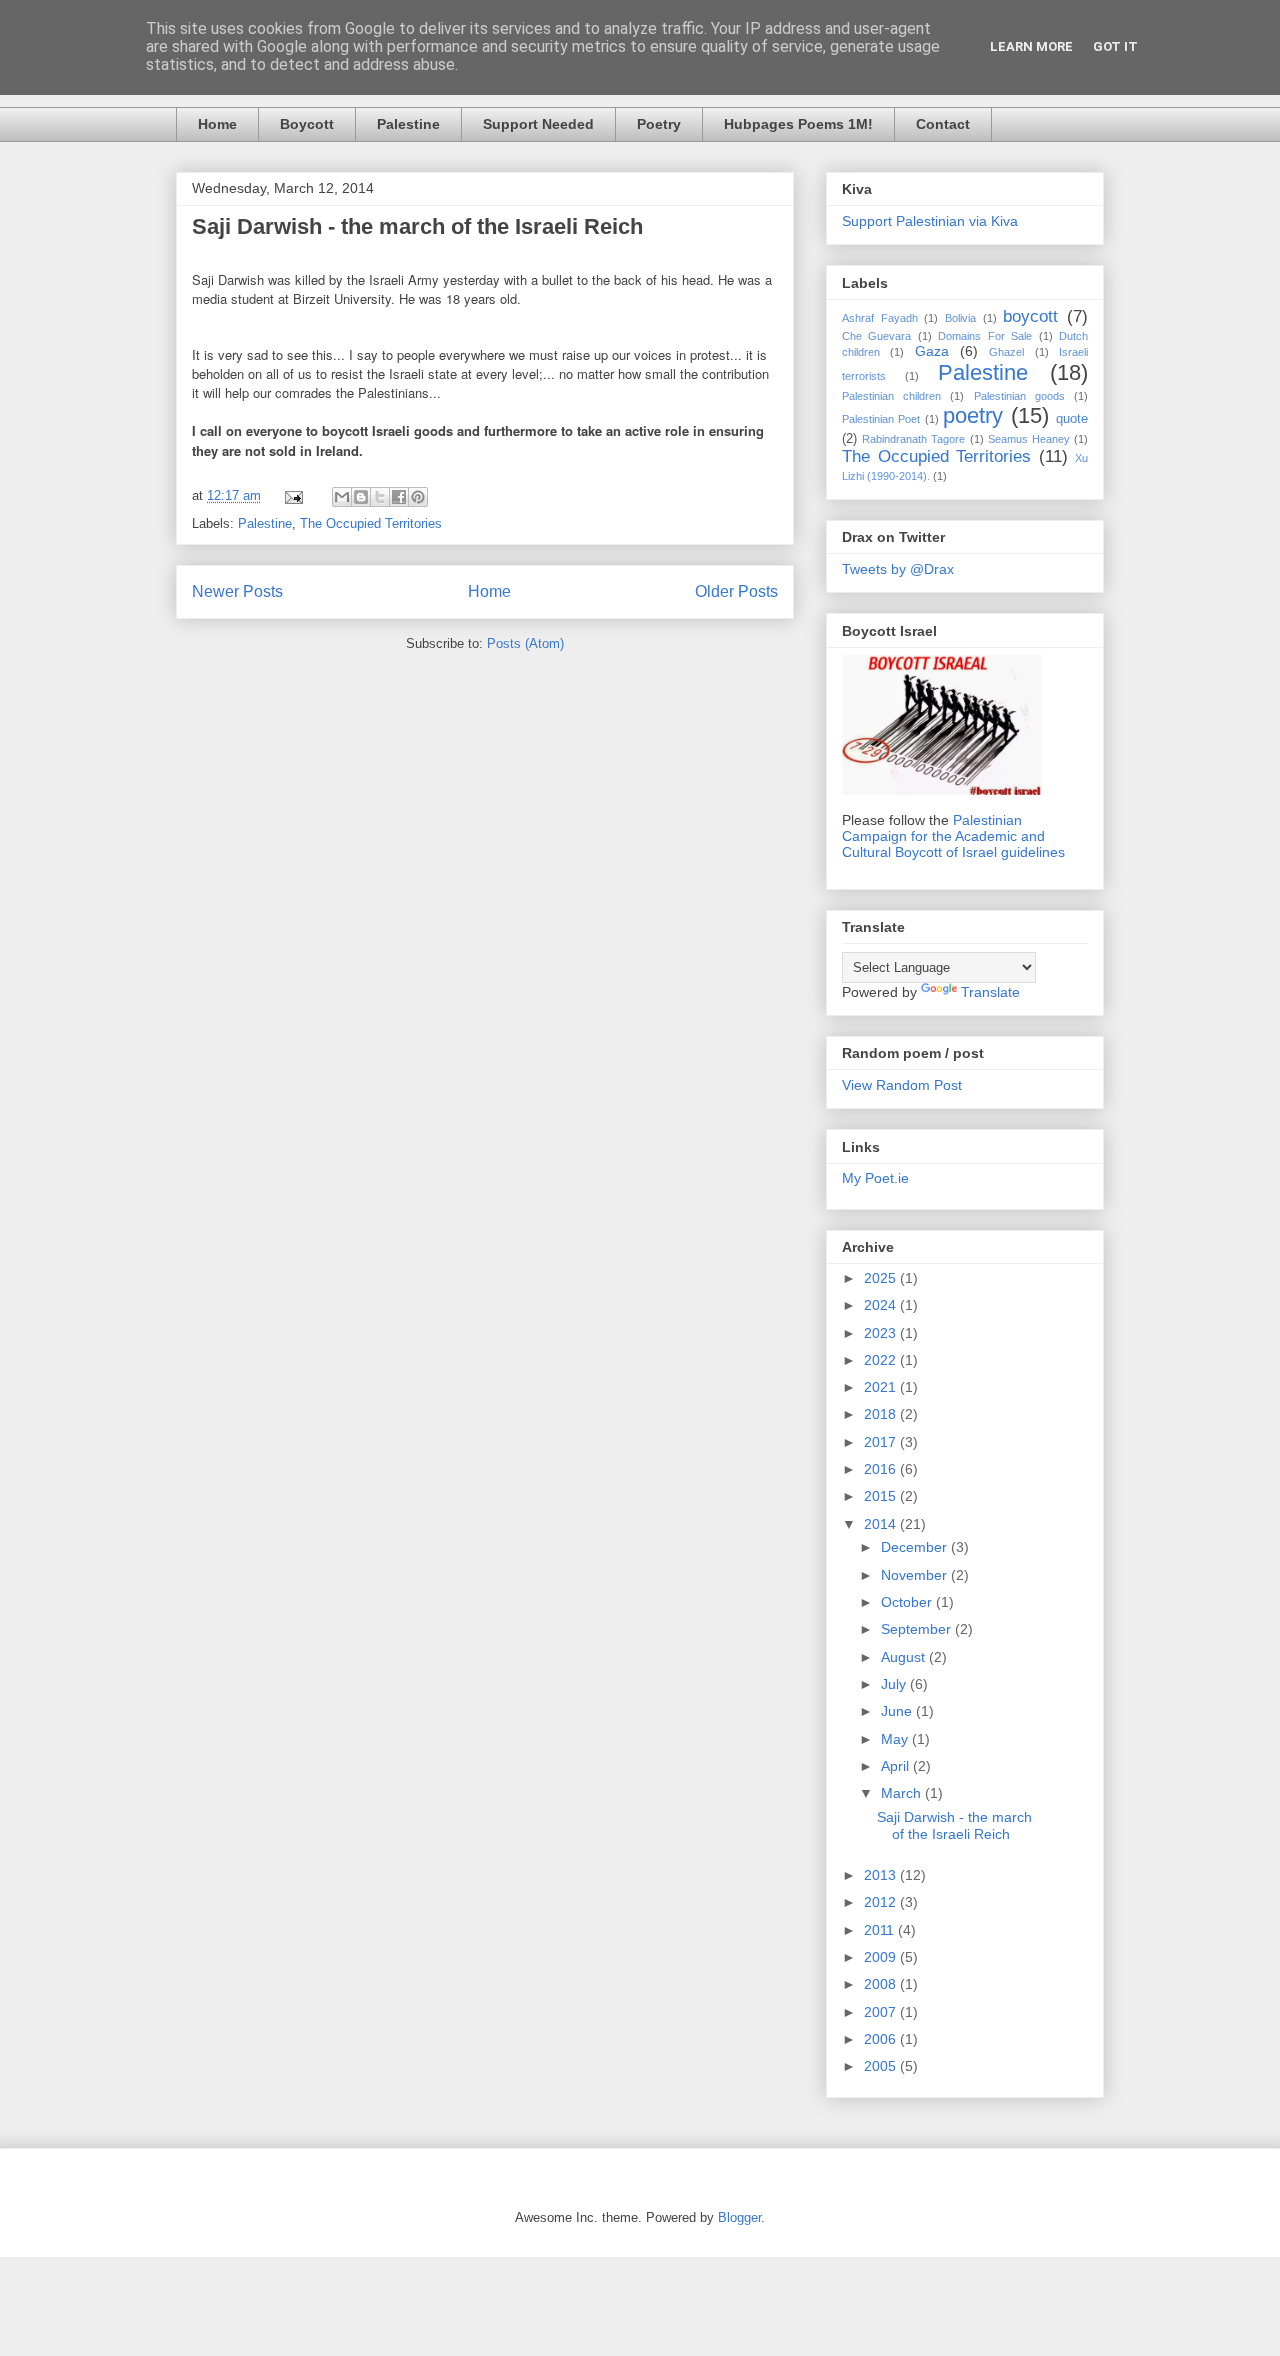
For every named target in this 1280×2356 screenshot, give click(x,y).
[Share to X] (380, 497)
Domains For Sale (985, 336)
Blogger (739, 2217)
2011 (881, 1930)
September (918, 1629)
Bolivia (960, 318)
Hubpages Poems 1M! (798, 124)
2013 (882, 1875)
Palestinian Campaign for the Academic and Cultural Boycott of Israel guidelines (953, 836)
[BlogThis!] (361, 497)
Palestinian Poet (881, 419)
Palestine (408, 124)
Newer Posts (237, 591)
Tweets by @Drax (898, 569)
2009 (882, 1957)
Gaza (932, 351)
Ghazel (1006, 352)
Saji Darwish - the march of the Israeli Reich (417, 226)
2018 (882, 1414)
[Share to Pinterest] (418, 497)
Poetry (659, 124)
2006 (882, 2039)
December (916, 1547)
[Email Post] (292, 495)
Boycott (307, 124)
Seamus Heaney (1029, 439)
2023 (882, 1333)
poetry (973, 415)
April (897, 1766)
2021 (882, 1387)
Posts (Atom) (525, 643)
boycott (1030, 316)
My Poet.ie (875, 1178)
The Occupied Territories (371, 523)
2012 (882, 1902)
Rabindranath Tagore (913, 439)
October (908, 1602)
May (896, 1739)
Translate (990, 992)
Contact (943, 124)
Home (217, 124)
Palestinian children (891, 396)
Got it (1115, 46)
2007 (882, 2012)
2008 (882, 1984)
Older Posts (736, 591)
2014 (882, 1524)
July (895, 1684)
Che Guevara (876, 336)
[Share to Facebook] (399, 497)
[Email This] (342, 497)
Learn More (1031, 46)
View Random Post (902, 1085)
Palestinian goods (1019, 396)
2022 (882, 1360)
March (903, 1793)
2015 (882, 1496)
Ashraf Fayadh (880, 318)
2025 (882, 1278)
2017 (882, 1442)
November (916, 1575)
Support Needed (538, 124)
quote (1072, 419)
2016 (882, 1469)
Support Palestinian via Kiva (930, 221)
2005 (882, 2066)
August (905, 1657)
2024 (882, 1305)
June (898, 1711)
